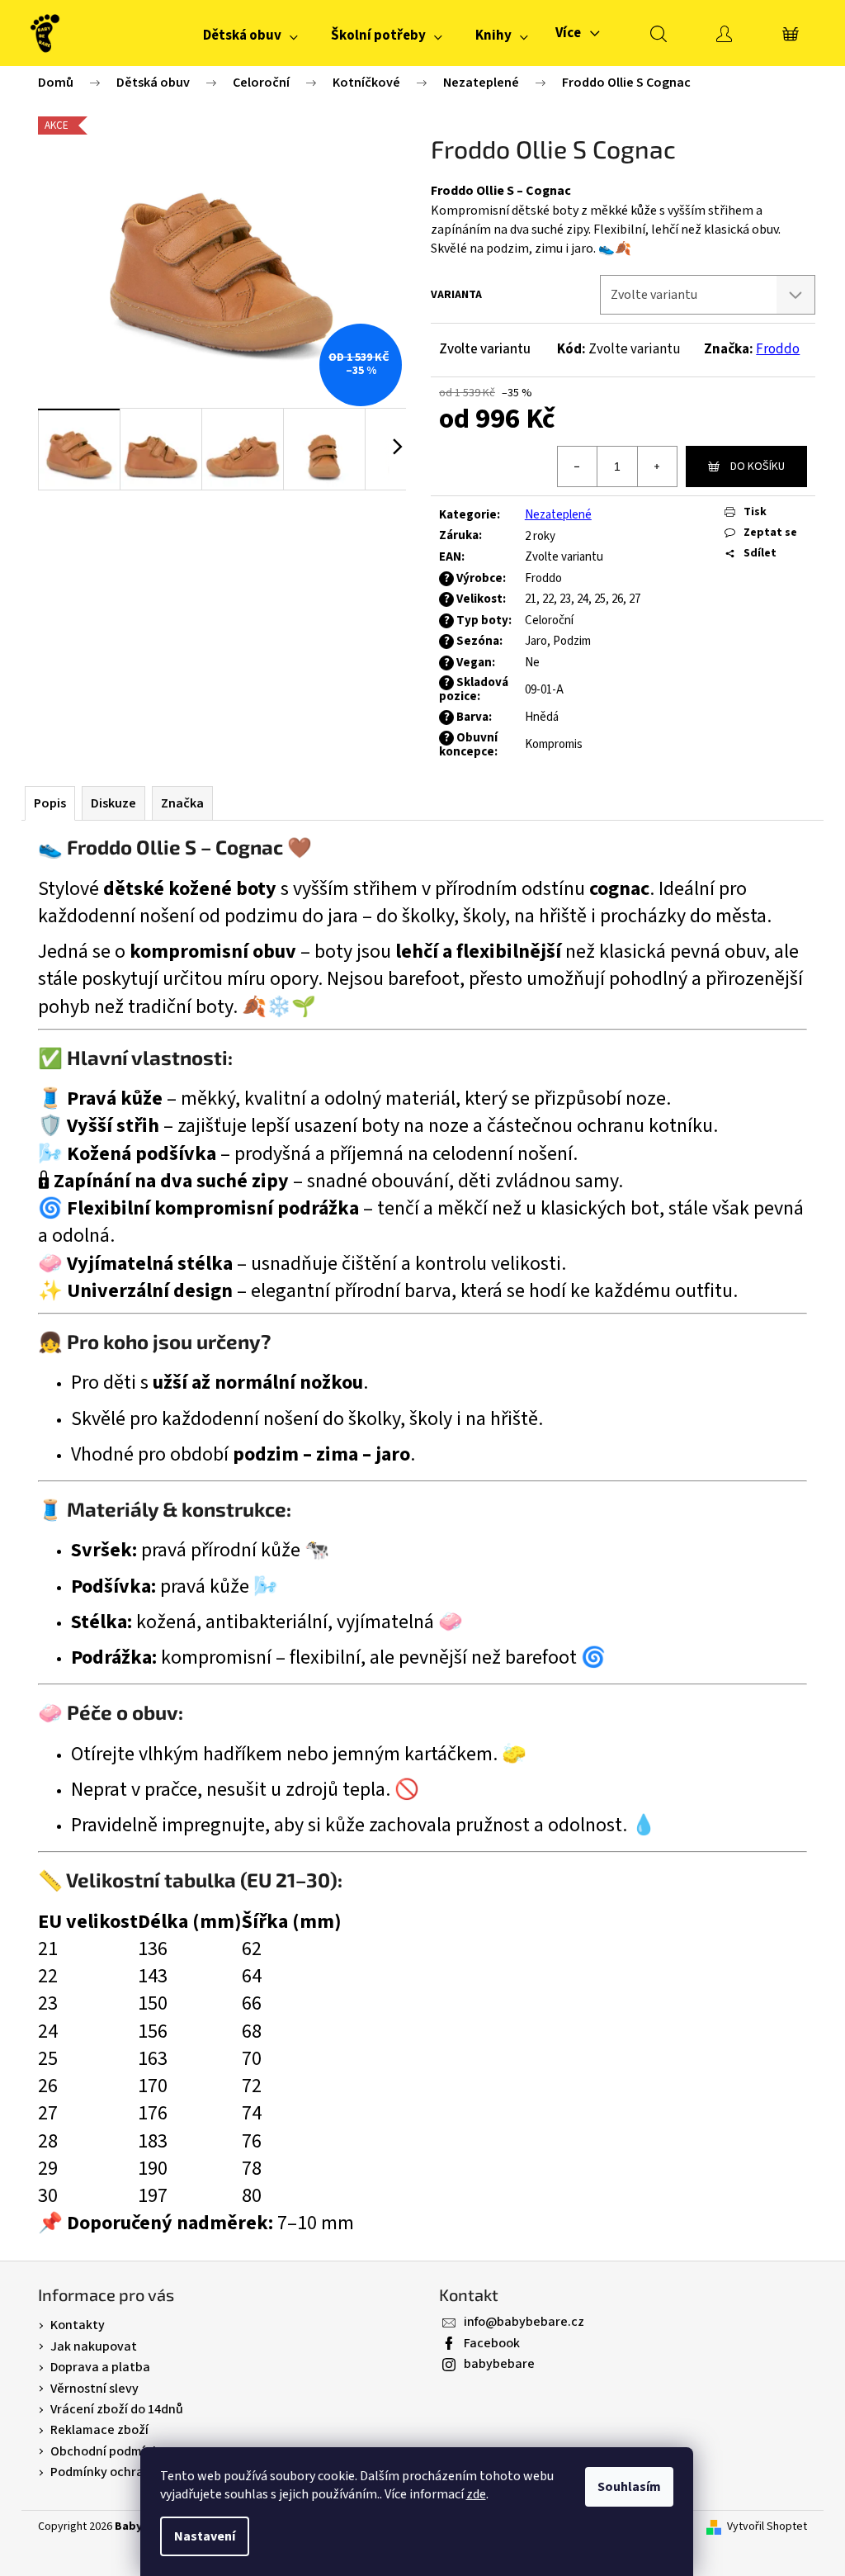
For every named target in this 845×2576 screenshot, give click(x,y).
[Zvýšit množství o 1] (657, 466)
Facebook (492, 2343)
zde (476, 2494)
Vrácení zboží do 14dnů (117, 2409)
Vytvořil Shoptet (767, 2527)
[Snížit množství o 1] (578, 466)
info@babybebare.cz (524, 2322)
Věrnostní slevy (94, 2389)
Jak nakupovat (94, 2346)
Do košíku (758, 466)
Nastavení (205, 2536)
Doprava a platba (100, 2367)
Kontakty (78, 2325)
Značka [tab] (182, 803)
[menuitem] (250, 36)
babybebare (499, 2364)
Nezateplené (558, 515)
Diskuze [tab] (113, 803)
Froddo (778, 349)
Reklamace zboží (99, 2430)
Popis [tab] (50, 803)
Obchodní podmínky (108, 2451)
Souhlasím (629, 2487)
